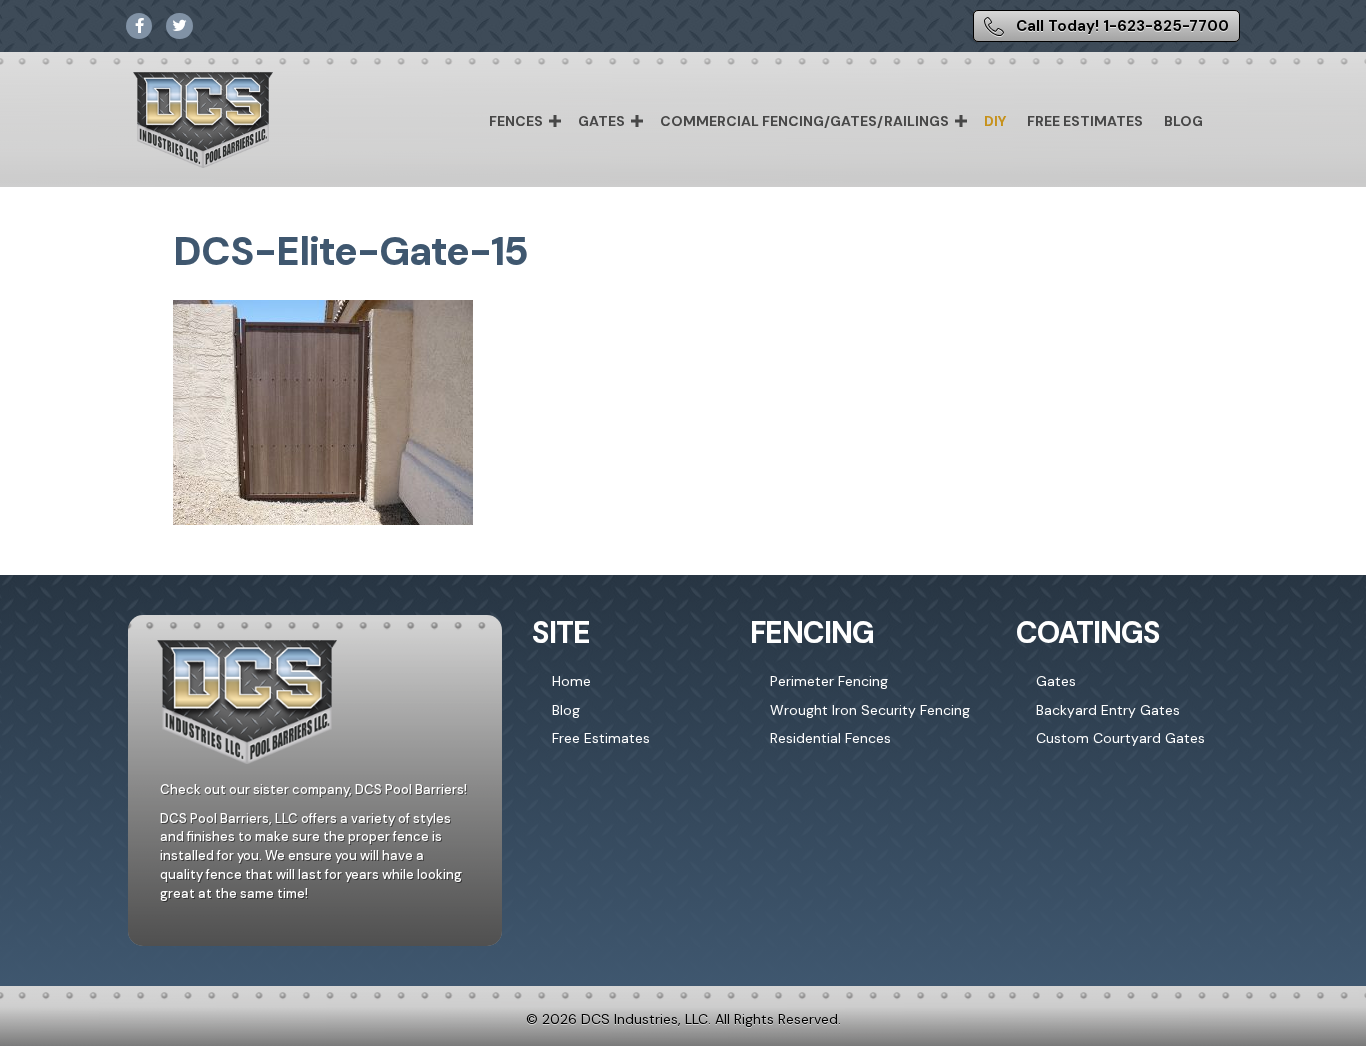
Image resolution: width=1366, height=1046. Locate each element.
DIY (995, 121)
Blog (1183, 121)
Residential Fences (830, 738)
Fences (516, 121)
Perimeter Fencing (829, 681)
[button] (555, 121)
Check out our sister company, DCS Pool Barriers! (313, 789)
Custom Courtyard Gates (1120, 738)
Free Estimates (1085, 121)
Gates (601, 121)
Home (571, 681)
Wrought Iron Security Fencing (870, 710)
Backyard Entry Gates (1108, 710)
